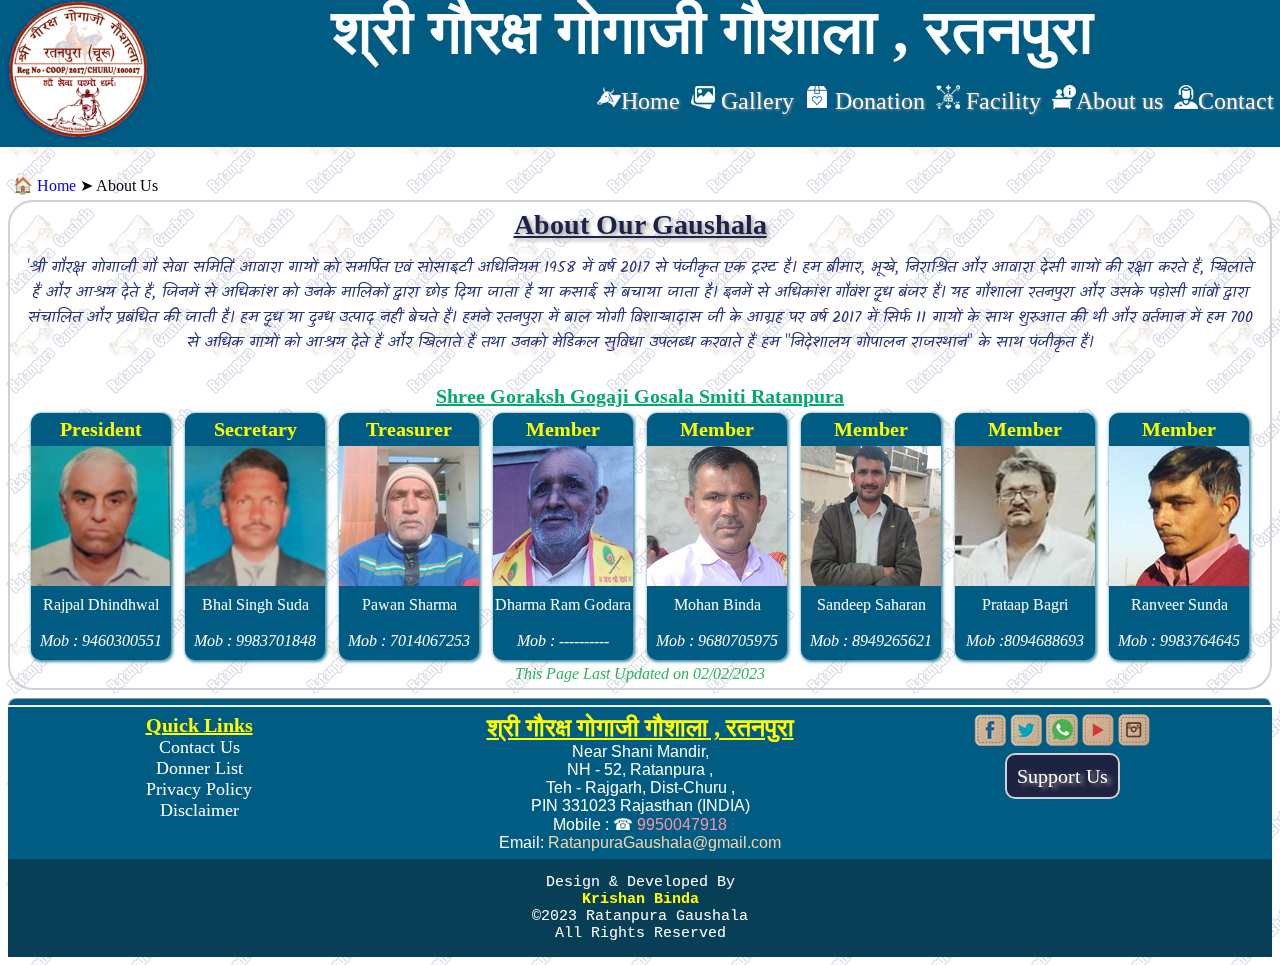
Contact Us (199, 747)
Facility (1000, 101)
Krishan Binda (640, 899)
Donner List (199, 768)
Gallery (754, 101)
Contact (1236, 101)
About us (1119, 101)
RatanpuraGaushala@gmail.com (664, 842)
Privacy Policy (199, 789)
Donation (877, 101)
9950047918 (682, 824)
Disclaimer (199, 810)
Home (650, 101)
